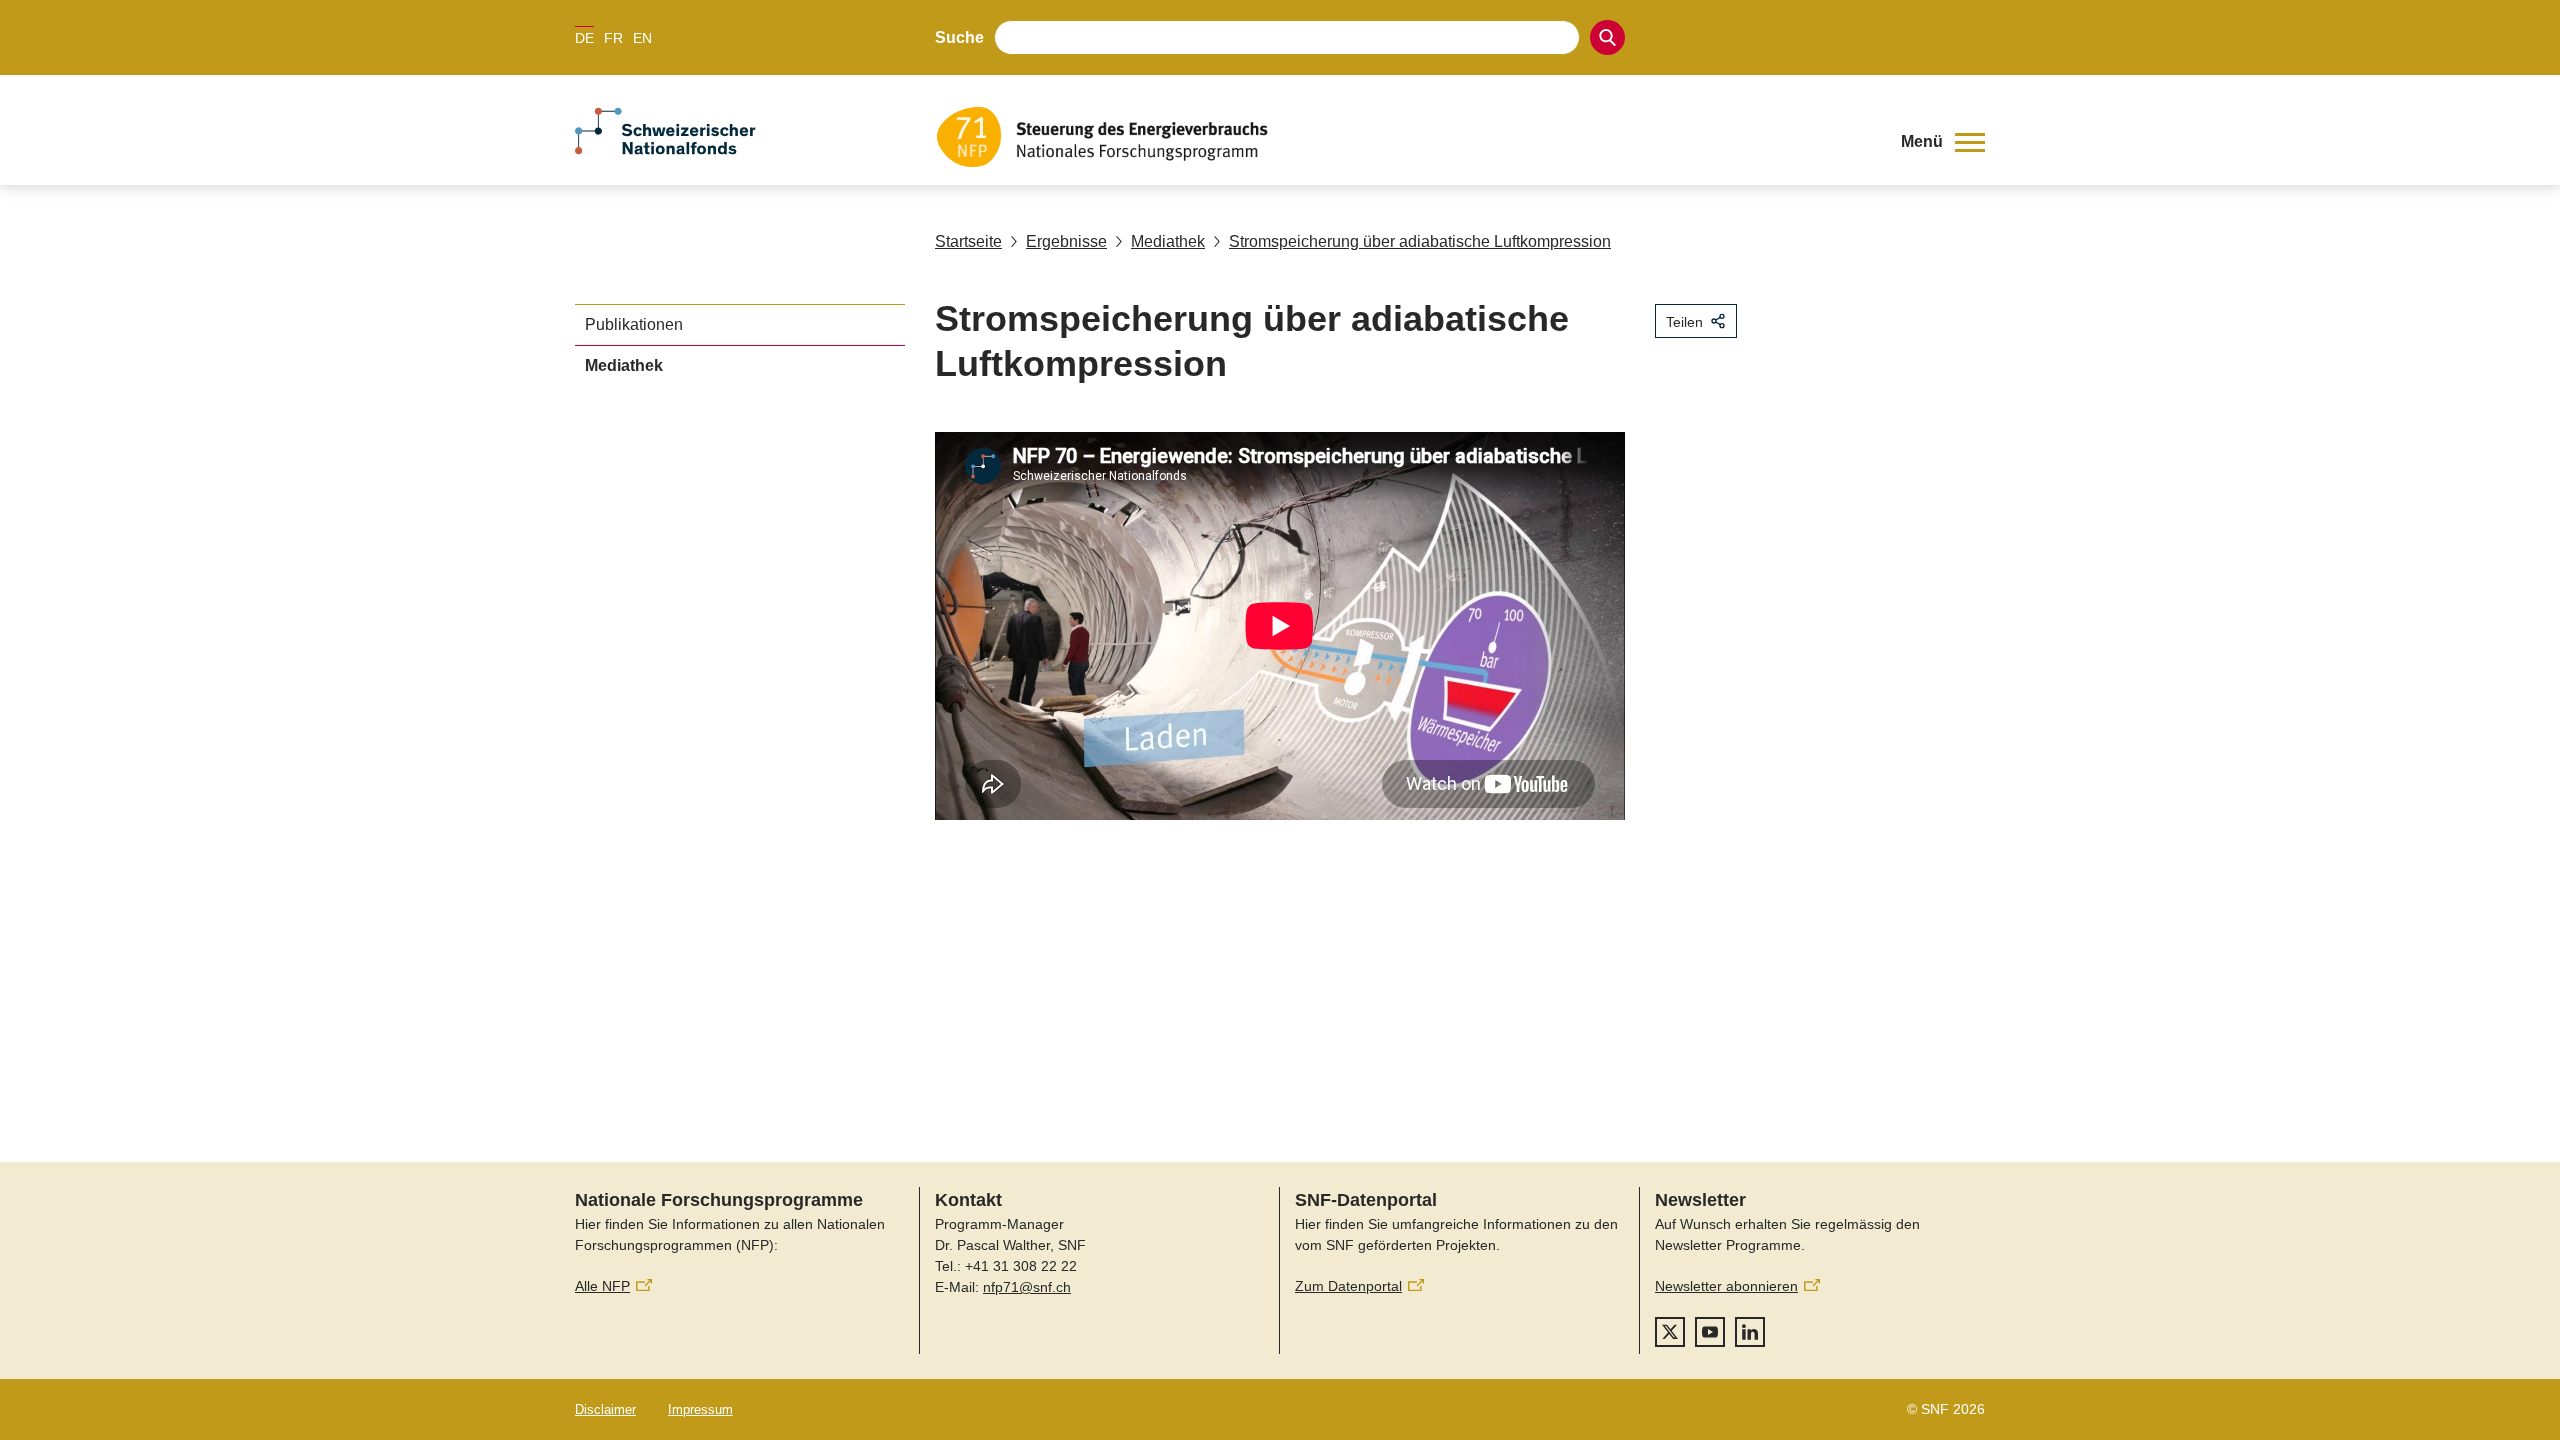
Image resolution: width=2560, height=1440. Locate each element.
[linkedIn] (1750, 1332)
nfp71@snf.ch (1027, 1287)
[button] (1943, 142)
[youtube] (1710, 1332)
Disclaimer (605, 1409)
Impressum (700, 1409)
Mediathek (1168, 241)
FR (613, 38)
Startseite (968, 241)
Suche (959, 37)
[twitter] (1670, 1332)
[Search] (1607, 37)
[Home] (1404, 137)
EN (642, 38)
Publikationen (634, 324)
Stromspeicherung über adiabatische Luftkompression (1420, 241)
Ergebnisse (1066, 241)
